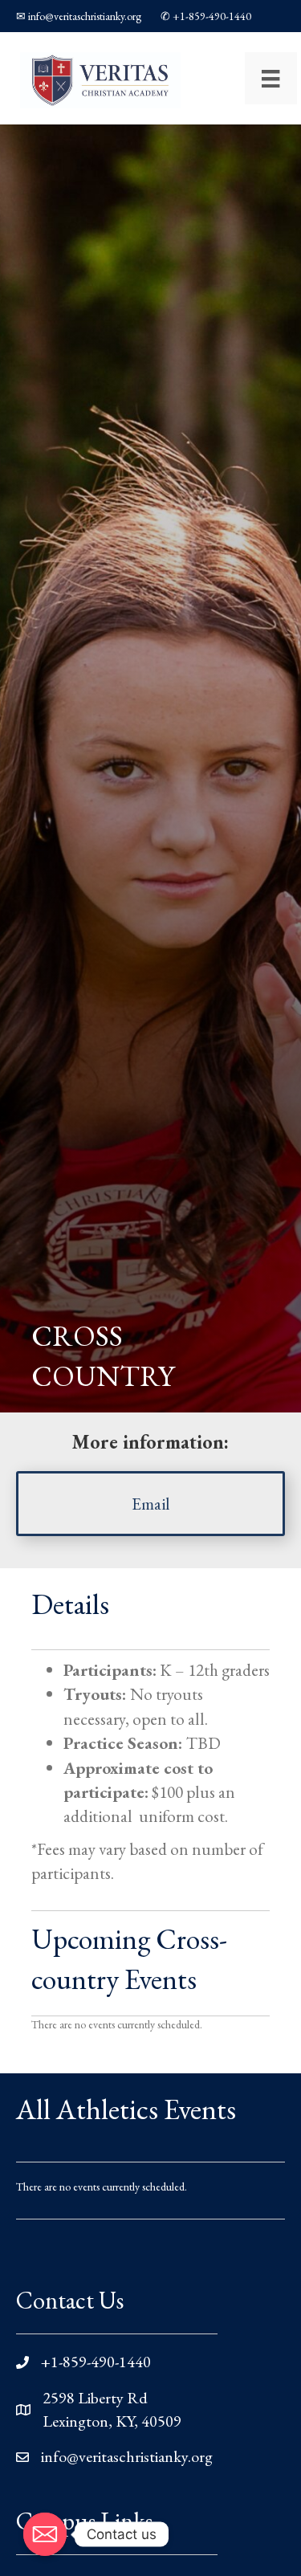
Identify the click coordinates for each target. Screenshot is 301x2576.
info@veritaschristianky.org (127, 2456)
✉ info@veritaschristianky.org (79, 16)
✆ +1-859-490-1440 (206, 16)
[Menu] (270, 78)
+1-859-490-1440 (96, 2362)
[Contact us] (45, 2534)
